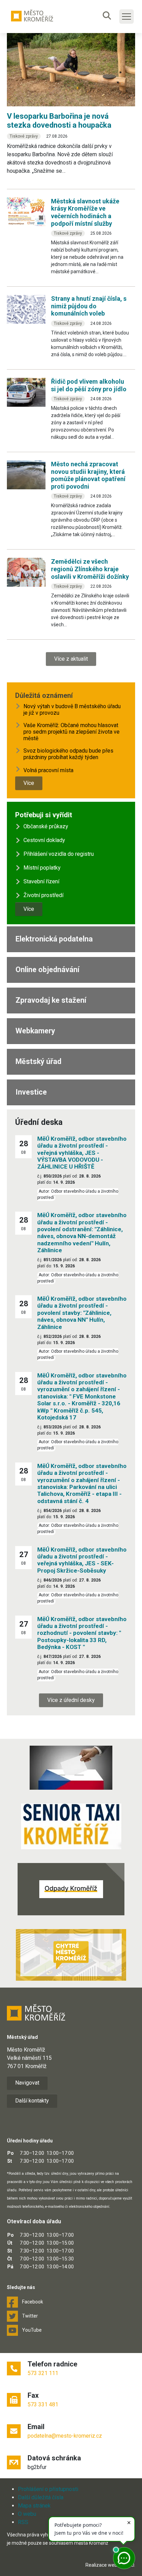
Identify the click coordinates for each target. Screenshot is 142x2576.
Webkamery (35, 1031)
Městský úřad (38, 1061)
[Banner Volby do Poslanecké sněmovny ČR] (71, 1768)
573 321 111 (43, 2373)
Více (29, 783)
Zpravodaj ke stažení (51, 1000)
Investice (31, 1092)
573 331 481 (43, 2404)
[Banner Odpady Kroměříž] (71, 1889)
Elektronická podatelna (54, 939)
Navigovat (27, 2083)
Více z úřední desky (71, 1700)
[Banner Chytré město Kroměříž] (71, 1955)
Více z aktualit (71, 659)
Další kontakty (32, 2101)
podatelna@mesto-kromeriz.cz (65, 2436)
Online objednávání (47, 970)
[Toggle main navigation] (126, 17)
